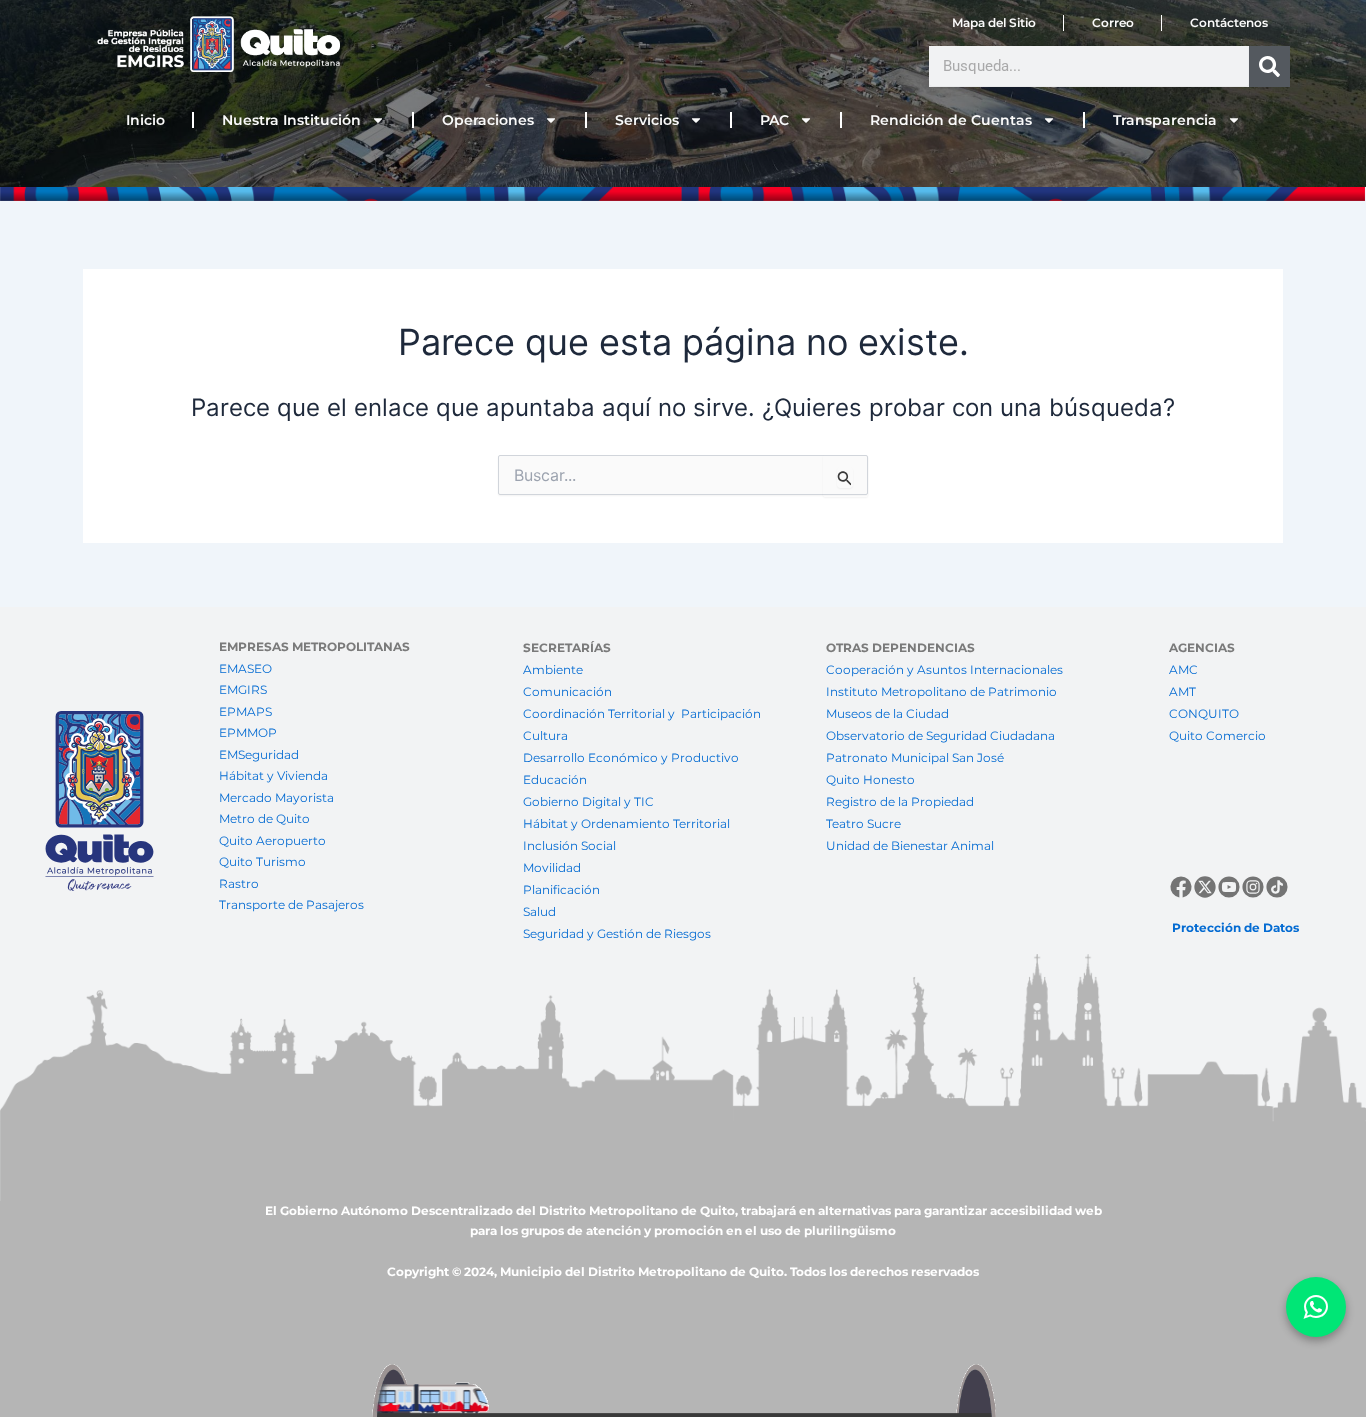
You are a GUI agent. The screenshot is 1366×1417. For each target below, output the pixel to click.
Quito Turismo (262, 861)
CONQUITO (1204, 713)
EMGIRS (243, 689)
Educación (555, 779)
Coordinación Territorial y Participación (643, 713)
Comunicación (567, 691)
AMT (1182, 691)
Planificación (563, 889)
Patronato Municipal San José (915, 757)
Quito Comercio (1217, 735)
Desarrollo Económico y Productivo (631, 757)
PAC (774, 120)
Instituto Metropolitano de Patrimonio (941, 691)
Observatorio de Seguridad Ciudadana (940, 735)
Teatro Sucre (863, 823)
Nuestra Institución (291, 120)
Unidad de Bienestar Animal (910, 845)
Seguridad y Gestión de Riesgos (617, 933)
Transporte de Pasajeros (291, 904)
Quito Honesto (870, 779)
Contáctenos (1229, 22)
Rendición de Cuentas (951, 120)
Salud (539, 911)
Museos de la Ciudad (887, 713)
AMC (1183, 669)
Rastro (239, 883)
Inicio (145, 120)
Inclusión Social (569, 845)
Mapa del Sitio (994, 22)
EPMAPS (245, 711)
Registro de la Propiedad (900, 801)
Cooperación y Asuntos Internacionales (944, 669)
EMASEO (245, 668)
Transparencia (1165, 120)
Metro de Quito (264, 818)
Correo (1113, 22)
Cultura (545, 735)
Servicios (647, 120)
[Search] (1269, 66)
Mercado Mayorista (276, 797)
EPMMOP (248, 732)
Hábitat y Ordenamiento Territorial (626, 823)
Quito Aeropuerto (272, 840)
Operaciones (488, 120)
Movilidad (552, 867)
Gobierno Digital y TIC (588, 801)
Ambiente (553, 669)
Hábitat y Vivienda (275, 775)
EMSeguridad (260, 754)
